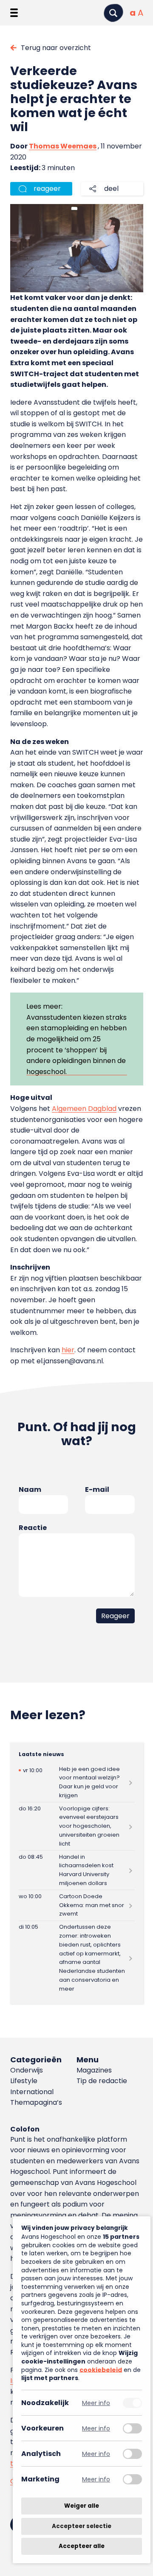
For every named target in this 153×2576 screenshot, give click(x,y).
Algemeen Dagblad (84, 1109)
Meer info (96, 2403)
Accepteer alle (82, 2546)
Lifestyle (24, 2081)
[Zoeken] (113, 13)
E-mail (97, 1489)
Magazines (94, 2070)
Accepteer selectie (82, 2526)
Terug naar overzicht (56, 48)
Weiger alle (82, 2506)
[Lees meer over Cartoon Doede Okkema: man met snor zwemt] (77, 1905)
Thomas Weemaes (63, 146)
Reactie (33, 1528)
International (32, 2092)
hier (68, 1350)
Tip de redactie (102, 2081)
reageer (47, 189)
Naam (30, 1489)
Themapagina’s (36, 2102)
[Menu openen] (14, 13)
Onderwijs (27, 2070)
